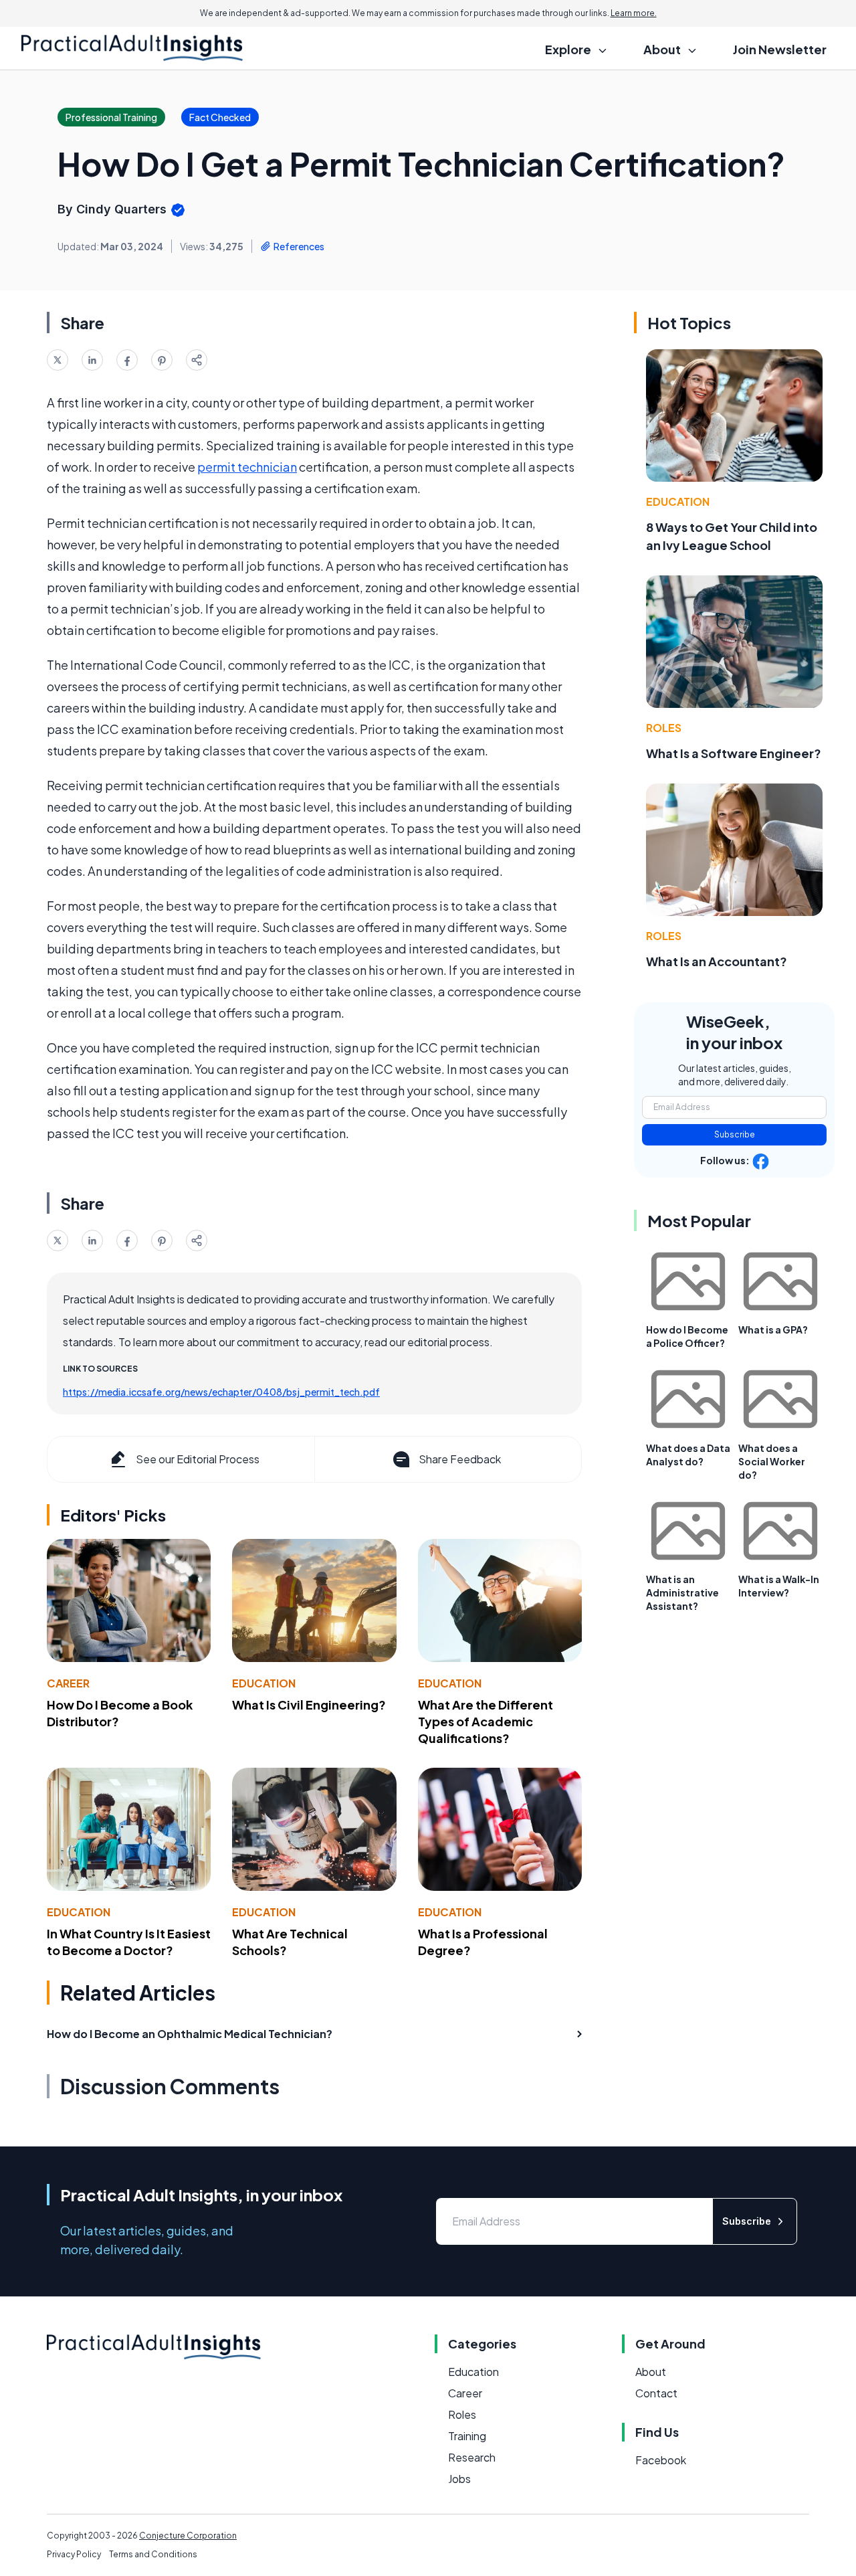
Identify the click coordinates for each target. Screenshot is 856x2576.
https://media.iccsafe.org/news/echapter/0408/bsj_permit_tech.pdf (221, 1392)
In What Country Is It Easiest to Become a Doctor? (129, 1942)
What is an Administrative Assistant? (682, 1592)
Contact (656, 2393)
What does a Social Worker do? (772, 1461)
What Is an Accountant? (717, 961)
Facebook (661, 2460)
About (651, 2372)
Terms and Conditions (153, 2554)
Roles (664, 728)
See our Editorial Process (198, 1459)
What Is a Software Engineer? (734, 753)
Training (467, 2436)
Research (472, 2457)
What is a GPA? (773, 1329)
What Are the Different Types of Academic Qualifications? (486, 1721)
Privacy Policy (74, 2554)
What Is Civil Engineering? (309, 1705)
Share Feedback (460, 1459)
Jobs (459, 2479)
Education (264, 1683)
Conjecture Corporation (188, 2536)
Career (68, 1683)
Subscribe (735, 1134)
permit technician (247, 467)
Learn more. (634, 13)
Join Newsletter (780, 49)
